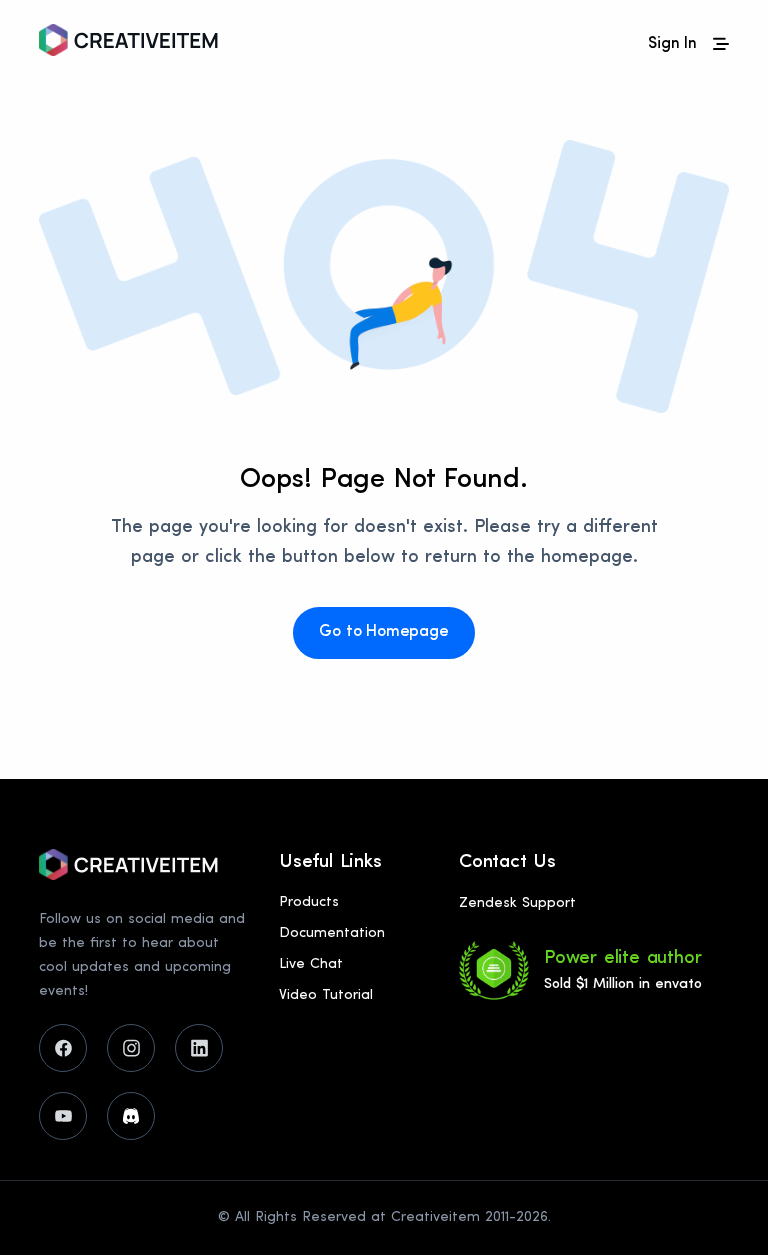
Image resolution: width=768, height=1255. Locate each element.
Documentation (332, 933)
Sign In (672, 44)
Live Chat (311, 964)
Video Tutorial (326, 995)
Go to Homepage (383, 632)
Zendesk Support (517, 903)
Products (309, 902)
